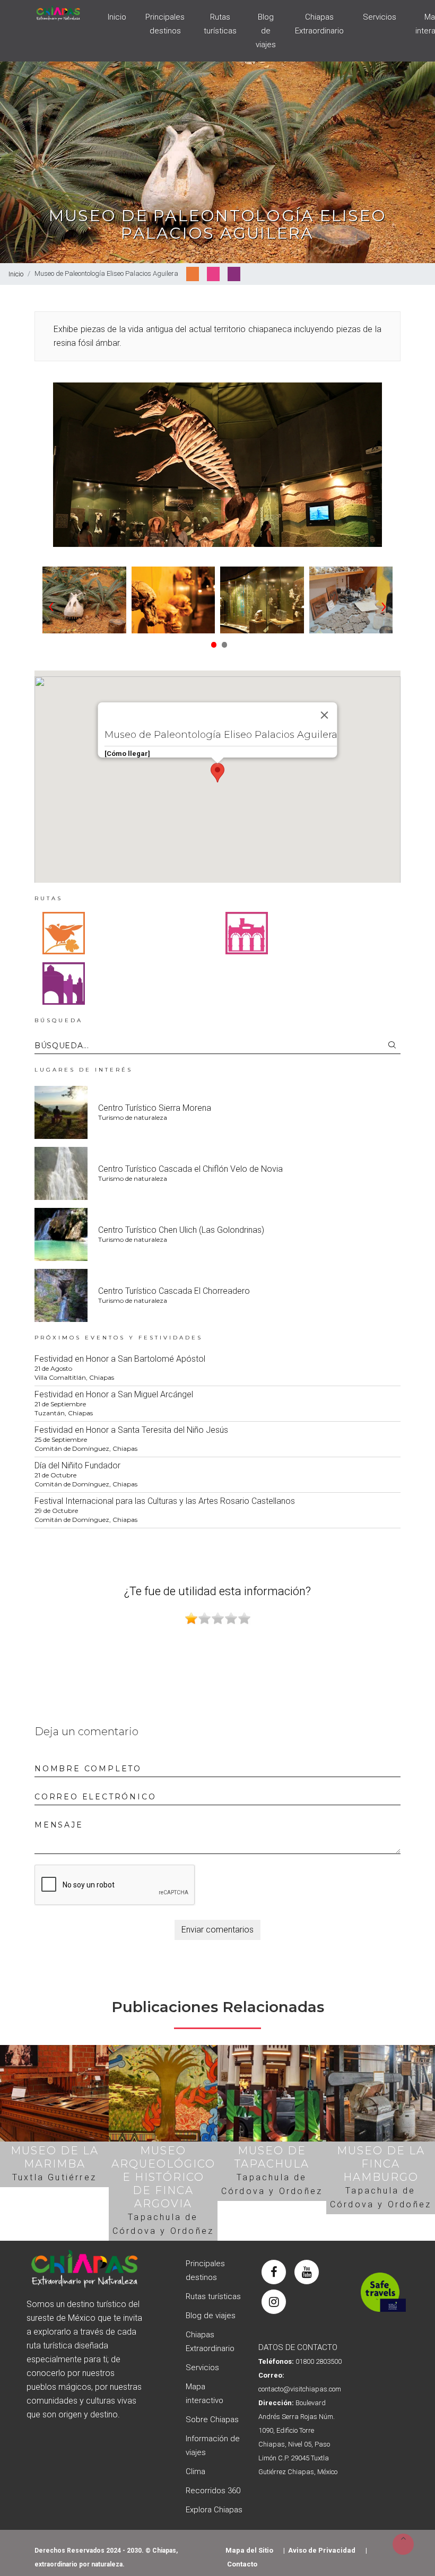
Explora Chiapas (214, 2510)
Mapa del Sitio (249, 2550)
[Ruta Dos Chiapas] (64, 983)
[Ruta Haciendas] (247, 933)
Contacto (242, 2564)
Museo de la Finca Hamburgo (381, 2164)
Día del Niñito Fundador (77, 1465)
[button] (212, 641)
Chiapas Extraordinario (319, 24)
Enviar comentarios (217, 1930)
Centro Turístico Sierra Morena (155, 1108)
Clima (195, 2471)
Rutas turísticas (220, 24)
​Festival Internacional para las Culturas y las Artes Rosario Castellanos (165, 1501)
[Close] (325, 715)
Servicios (380, 17)
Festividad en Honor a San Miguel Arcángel (114, 1394)
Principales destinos (165, 24)
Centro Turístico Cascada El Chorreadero (174, 1291)
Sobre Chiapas (212, 2420)
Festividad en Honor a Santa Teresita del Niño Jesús (131, 1430)
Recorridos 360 (213, 2491)
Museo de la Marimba (55, 2157)
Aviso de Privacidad (322, 2550)
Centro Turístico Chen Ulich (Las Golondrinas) (181, 1230)
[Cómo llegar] (127, 754)
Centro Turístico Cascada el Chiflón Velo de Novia (190, 1169)
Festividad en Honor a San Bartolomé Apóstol (120, 1359)
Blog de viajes (266, 31)
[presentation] (51, 605)
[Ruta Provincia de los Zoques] (64, 933)
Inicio (117, 17)
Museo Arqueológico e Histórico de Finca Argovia (163, 2177)
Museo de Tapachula (272, 2157)
